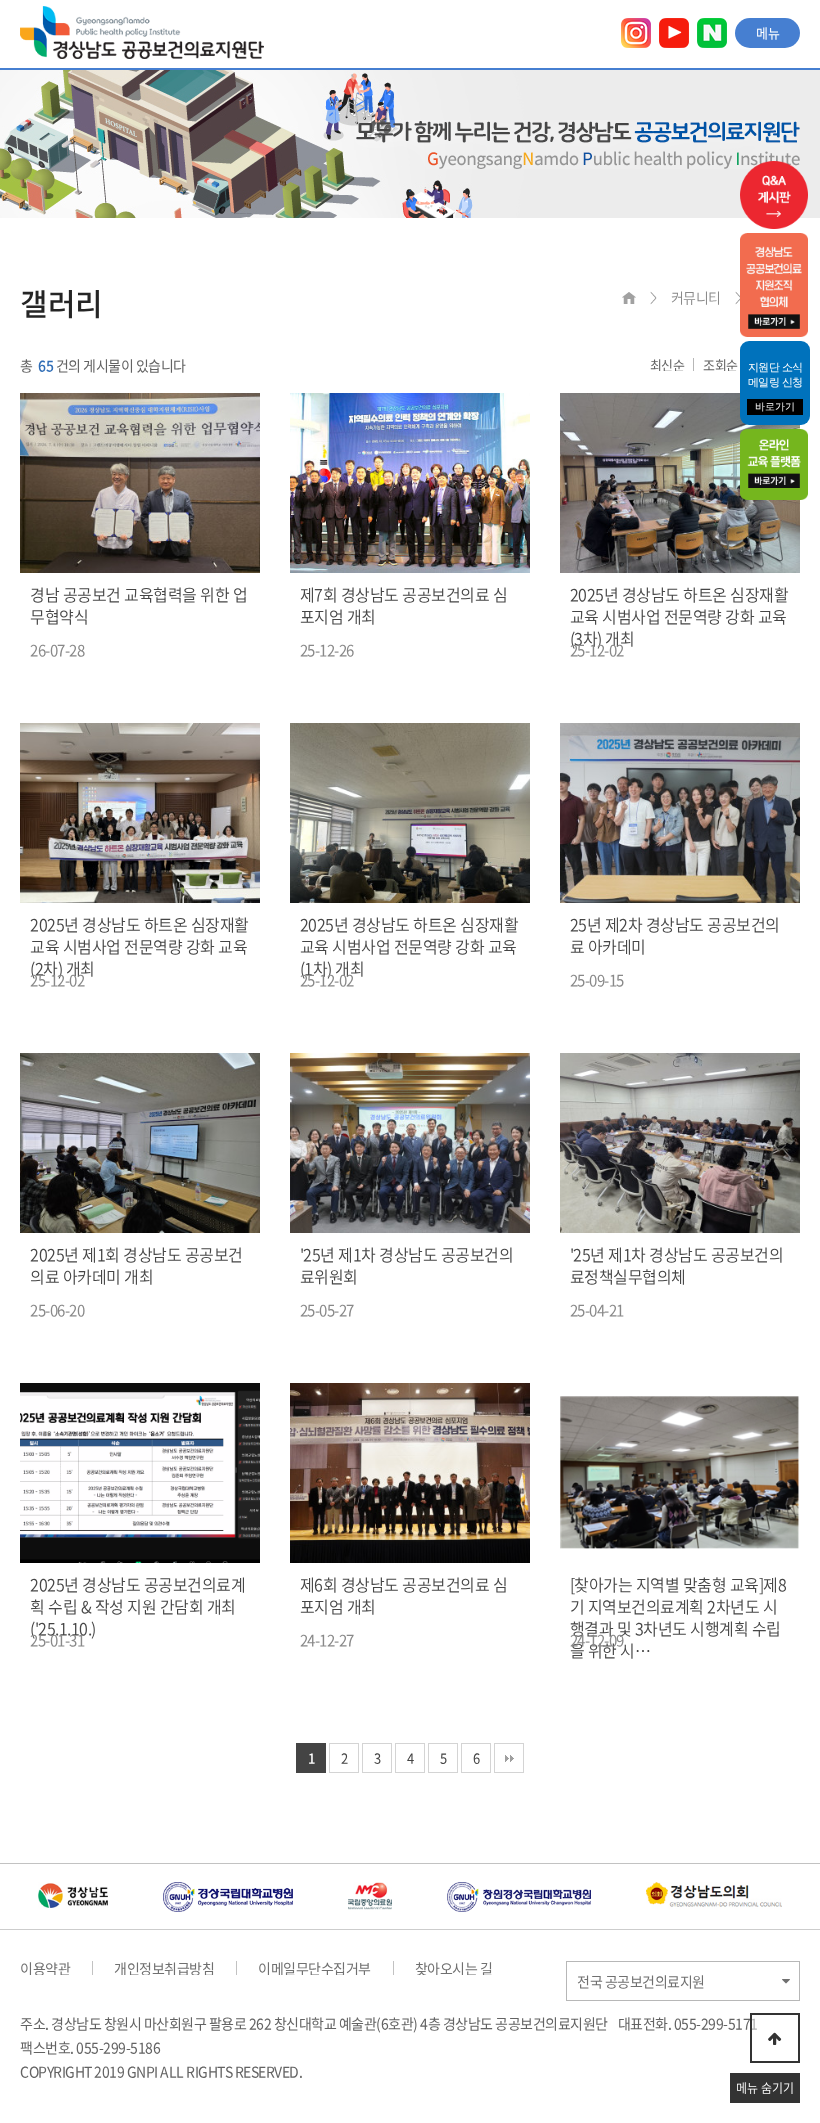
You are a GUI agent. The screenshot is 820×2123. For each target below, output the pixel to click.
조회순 (720, 364)
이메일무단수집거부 (314, 1968)
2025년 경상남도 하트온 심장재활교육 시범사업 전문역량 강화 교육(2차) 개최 (139, 946)
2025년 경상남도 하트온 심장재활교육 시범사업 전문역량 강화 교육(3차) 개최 (679, 616)
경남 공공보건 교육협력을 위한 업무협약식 (138, 605)
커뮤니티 (696, 297)
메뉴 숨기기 (765, 2088)
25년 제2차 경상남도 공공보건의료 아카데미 (675, 935)
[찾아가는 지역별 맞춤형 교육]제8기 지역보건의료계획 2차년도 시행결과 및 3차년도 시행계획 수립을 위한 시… (678, 1617)
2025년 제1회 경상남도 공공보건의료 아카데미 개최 (136, 1265)
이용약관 (45, 1968)
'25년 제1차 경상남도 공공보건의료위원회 (407, 1265)
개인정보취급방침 (164, 1968)
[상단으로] (775, 2038)
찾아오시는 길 (454, 1968)
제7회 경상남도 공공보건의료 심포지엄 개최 (404, 605)
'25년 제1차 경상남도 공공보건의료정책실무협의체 (677, 1265)
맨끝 (509, 1758)
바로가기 (775, 406)
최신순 (667, 364)
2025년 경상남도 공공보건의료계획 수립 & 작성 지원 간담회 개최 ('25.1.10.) (137, 1606)
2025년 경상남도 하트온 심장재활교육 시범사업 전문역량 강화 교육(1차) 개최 (409, 946)
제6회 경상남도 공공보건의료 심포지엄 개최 (404, 1595)
